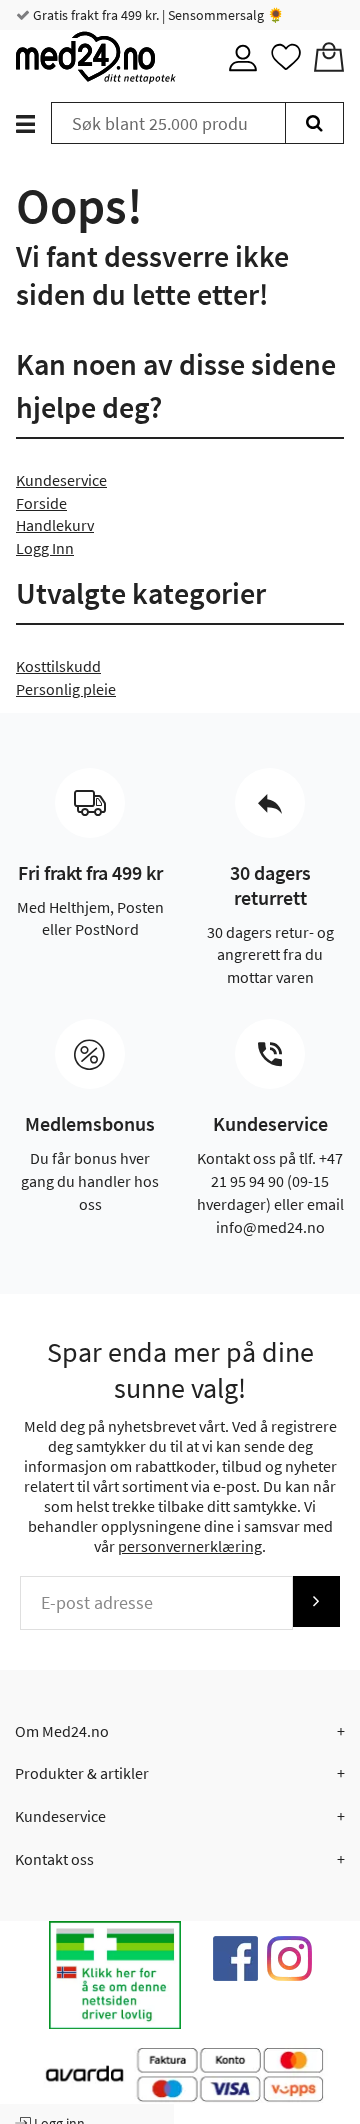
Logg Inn (45, 548)
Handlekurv (55, 525)
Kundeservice (61, 480)
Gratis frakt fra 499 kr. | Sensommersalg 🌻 (157, 15)
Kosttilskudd (58, 666)
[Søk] (314, 123)
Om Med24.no (62, 1731)
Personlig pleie (66, 689)
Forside (41, 503)
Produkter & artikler (82, 1773)
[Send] (316, 1601)
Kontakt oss (54, 1859)
